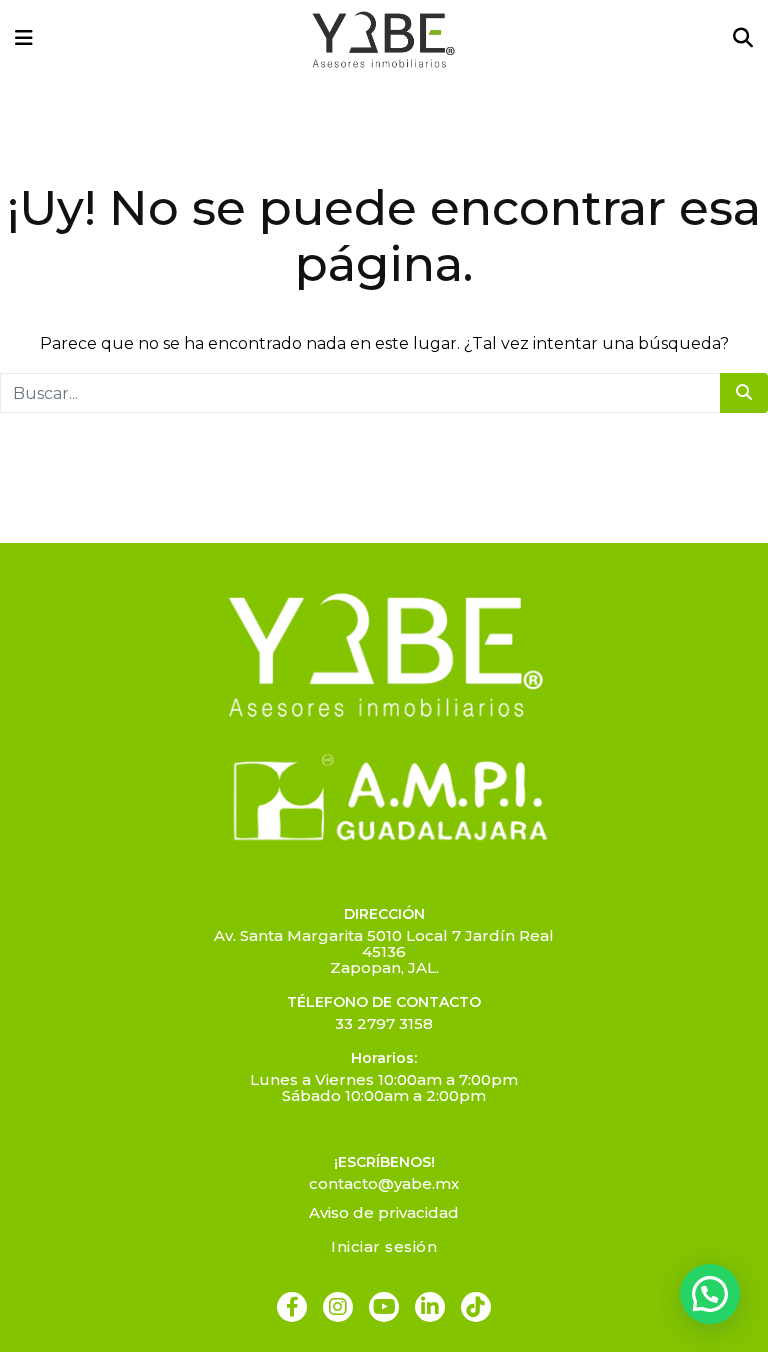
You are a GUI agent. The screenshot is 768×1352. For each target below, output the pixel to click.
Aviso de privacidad (384, 1212)
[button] (710, 1294)
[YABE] (383, 39)
